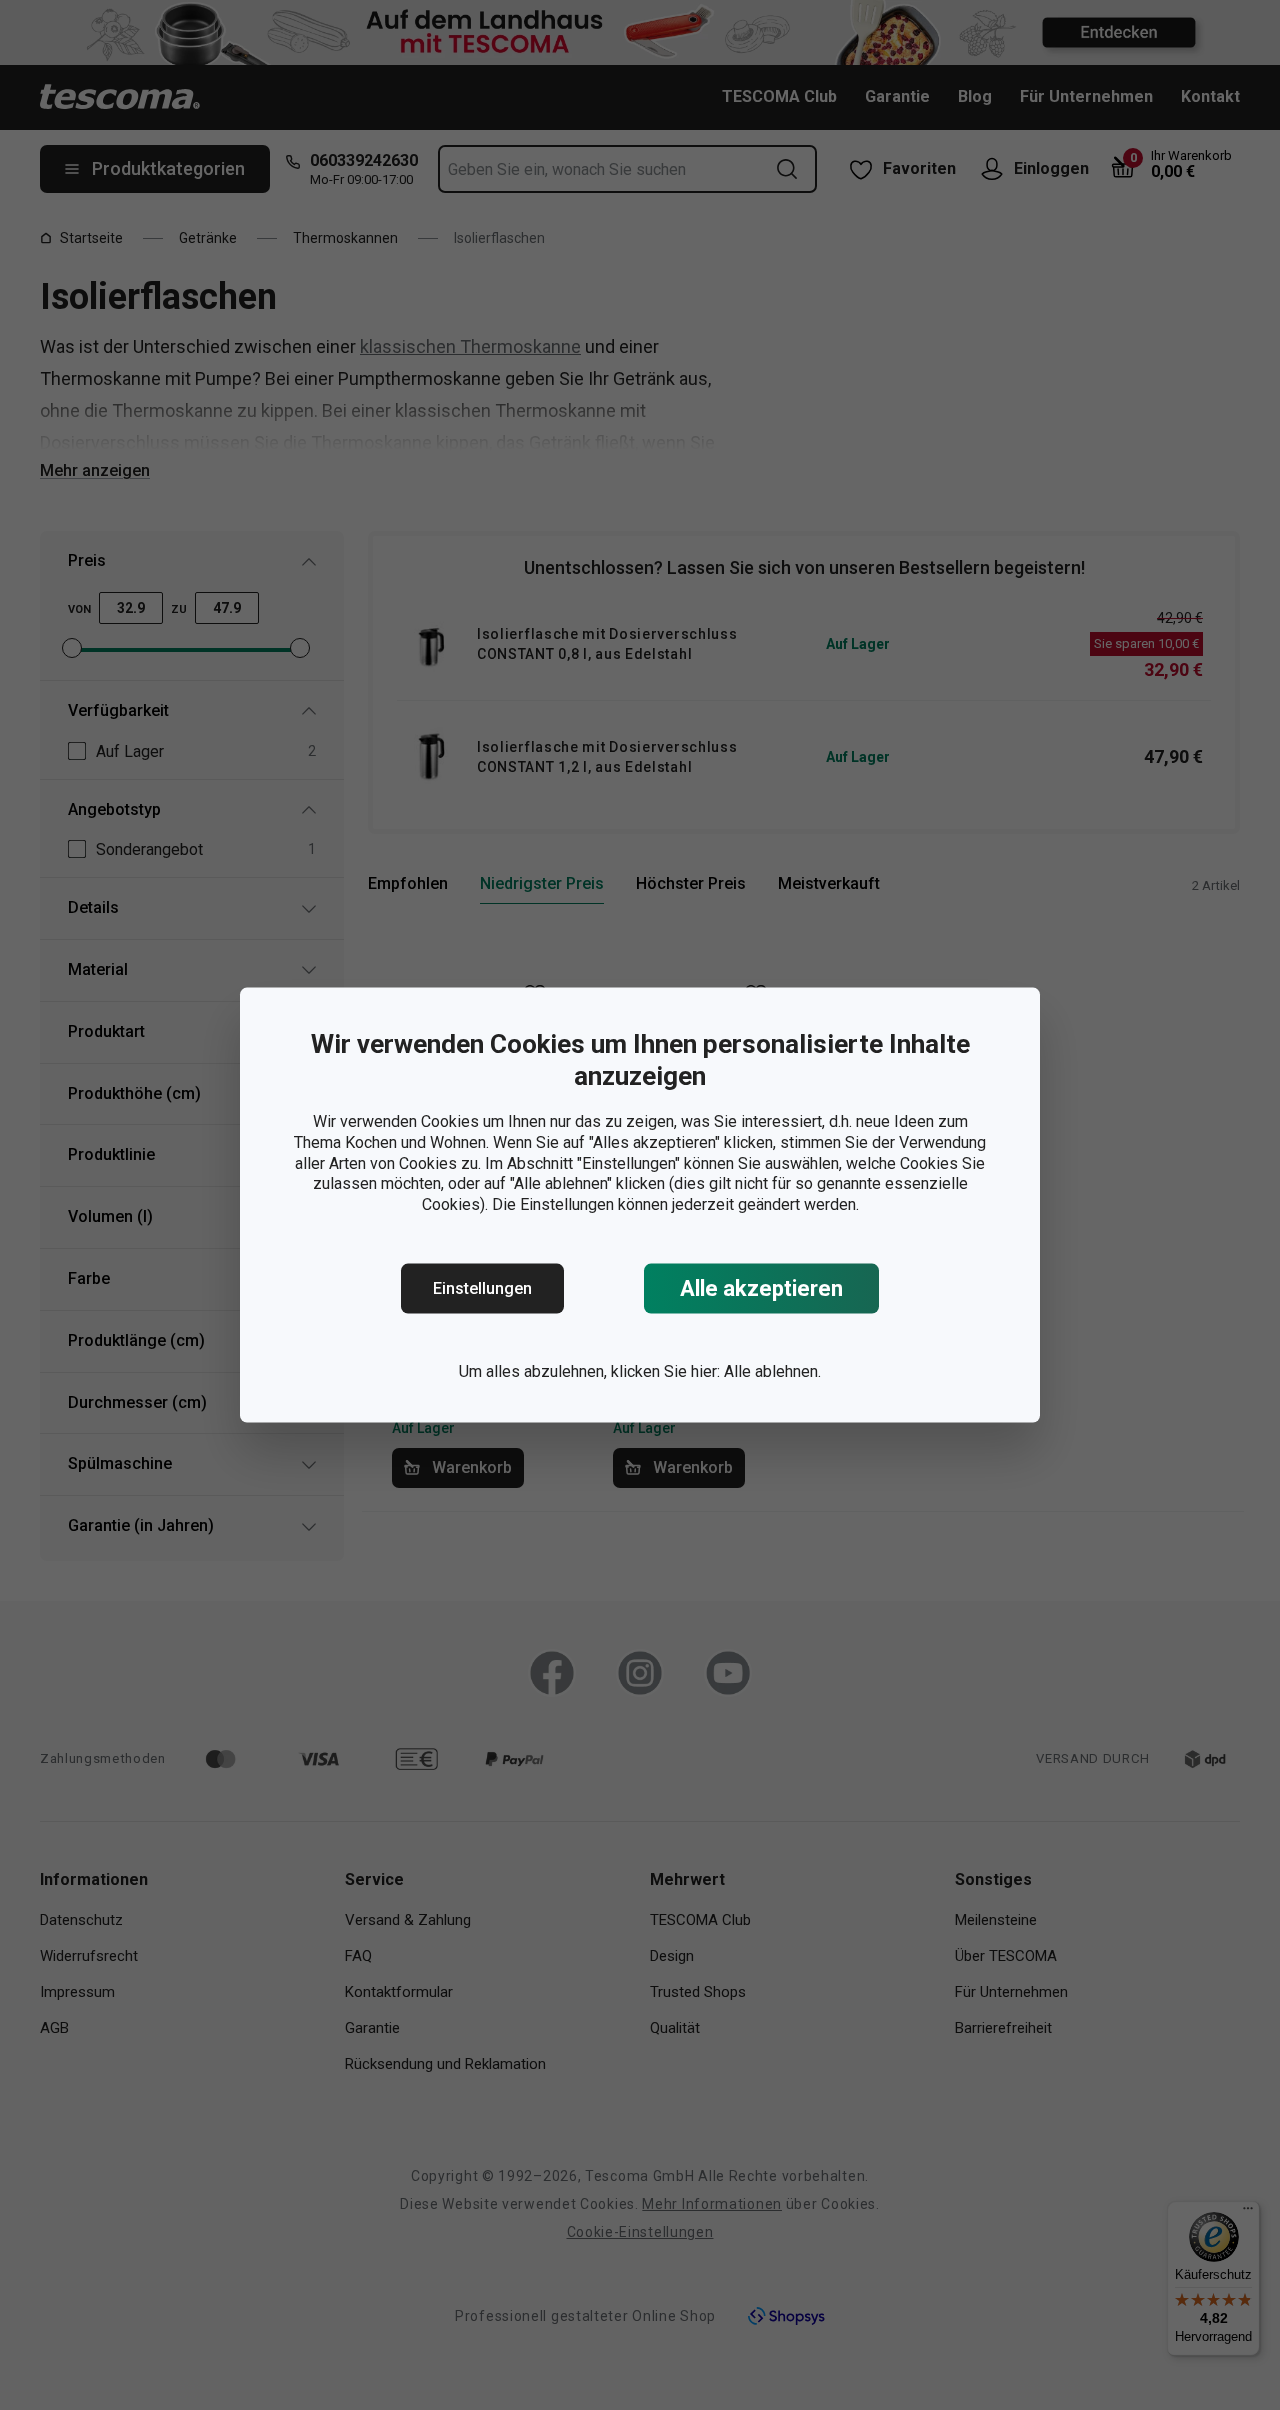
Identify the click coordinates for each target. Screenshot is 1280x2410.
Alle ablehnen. (772, 1371)
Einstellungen (482, 1288)
